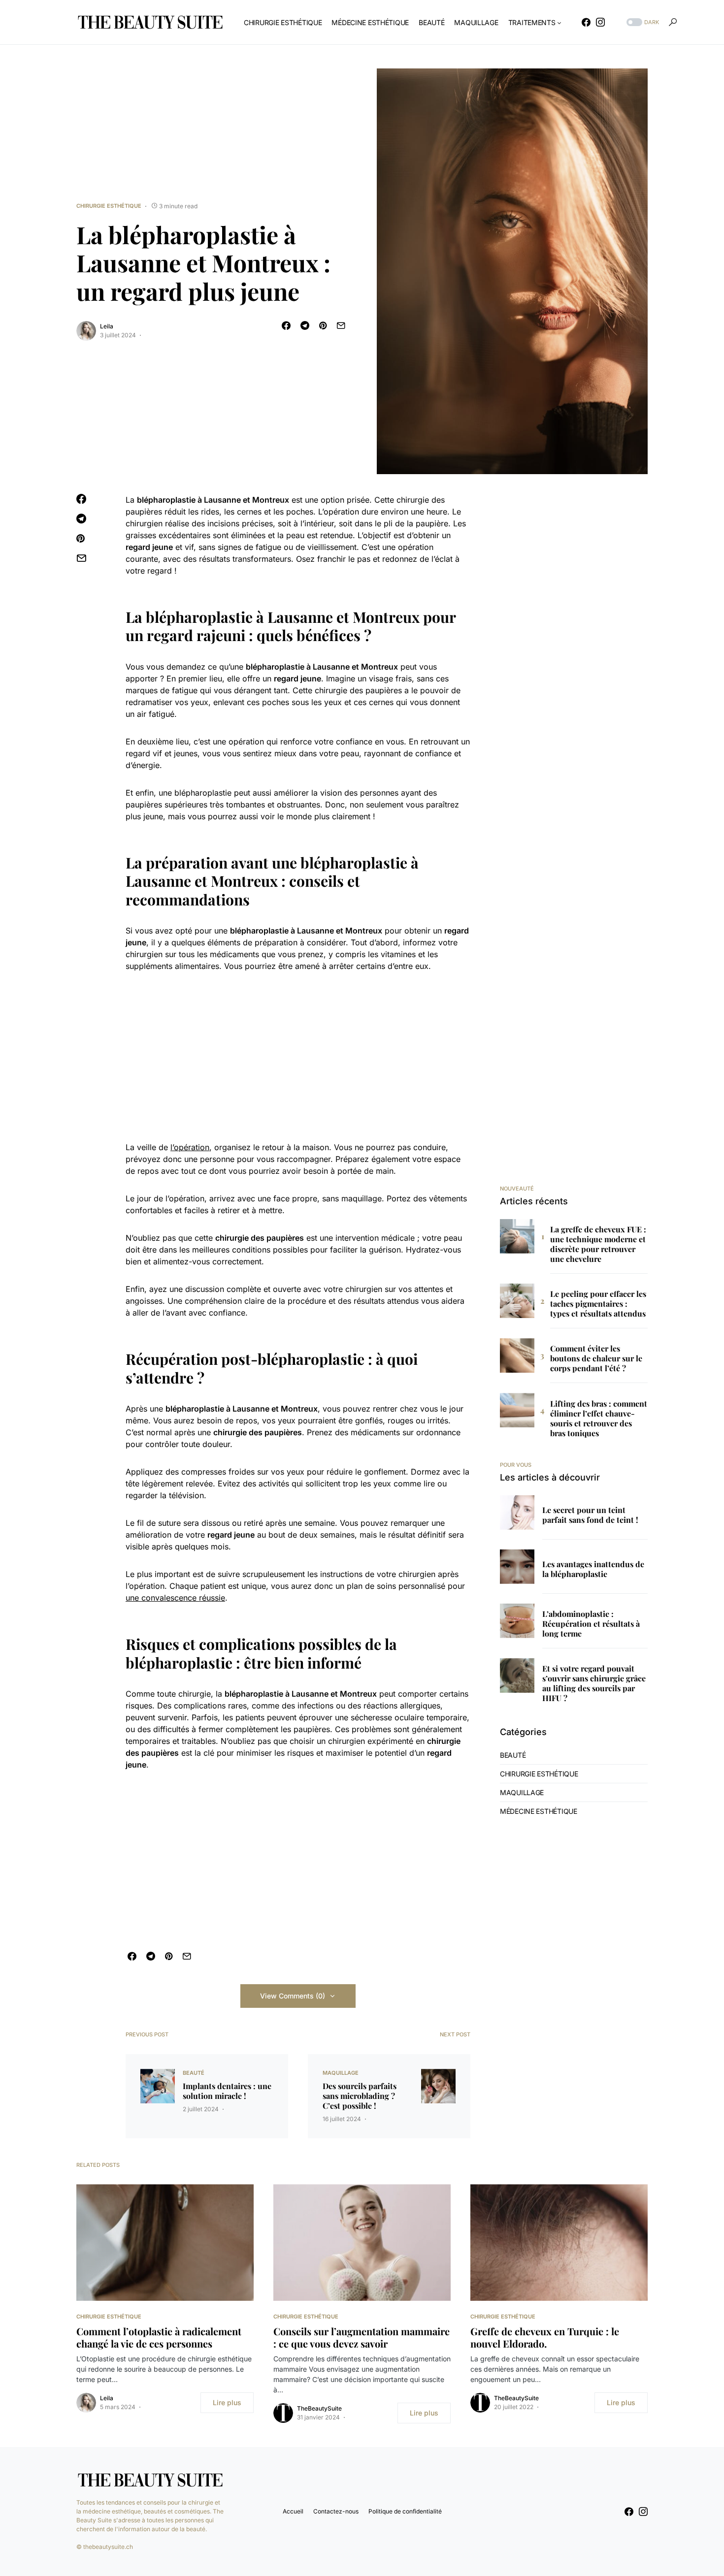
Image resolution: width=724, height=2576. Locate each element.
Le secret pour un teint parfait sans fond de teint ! (590, 1515)
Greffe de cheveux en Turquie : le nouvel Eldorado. (545, 2337)
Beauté (194, 2073)
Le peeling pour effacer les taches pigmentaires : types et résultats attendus (598, 1304)
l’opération (190, 1147)
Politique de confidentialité (405, 2511)
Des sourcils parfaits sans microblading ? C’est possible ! (360, 2096)
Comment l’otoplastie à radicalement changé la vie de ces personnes (159, 2337)
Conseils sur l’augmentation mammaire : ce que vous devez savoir (362, 2337)
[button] (642, 22)
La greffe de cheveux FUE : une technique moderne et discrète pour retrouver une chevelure (598, 1244)
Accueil (293, 2511)
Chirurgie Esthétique (109, 206)
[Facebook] (586, 22)
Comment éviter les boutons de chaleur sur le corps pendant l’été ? (596, 1358)
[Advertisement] (298, 1057)
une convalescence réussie (175, 1598)
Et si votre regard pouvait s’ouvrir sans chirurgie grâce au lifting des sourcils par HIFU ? (594, 1683)
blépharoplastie (166, 500)
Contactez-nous (336, 2511)
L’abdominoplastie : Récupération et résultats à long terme (591, 1624)
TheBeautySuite (319, 2408)
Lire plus (227, 2402)
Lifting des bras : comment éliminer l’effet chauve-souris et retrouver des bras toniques (599, 1418)
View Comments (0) (293, 1996)
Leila (107, 326)
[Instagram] (600, 22)
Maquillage (341, 2073)
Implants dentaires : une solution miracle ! (227, 2091)
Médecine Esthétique (539, 1811)
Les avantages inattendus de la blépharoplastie (593, 1569)
